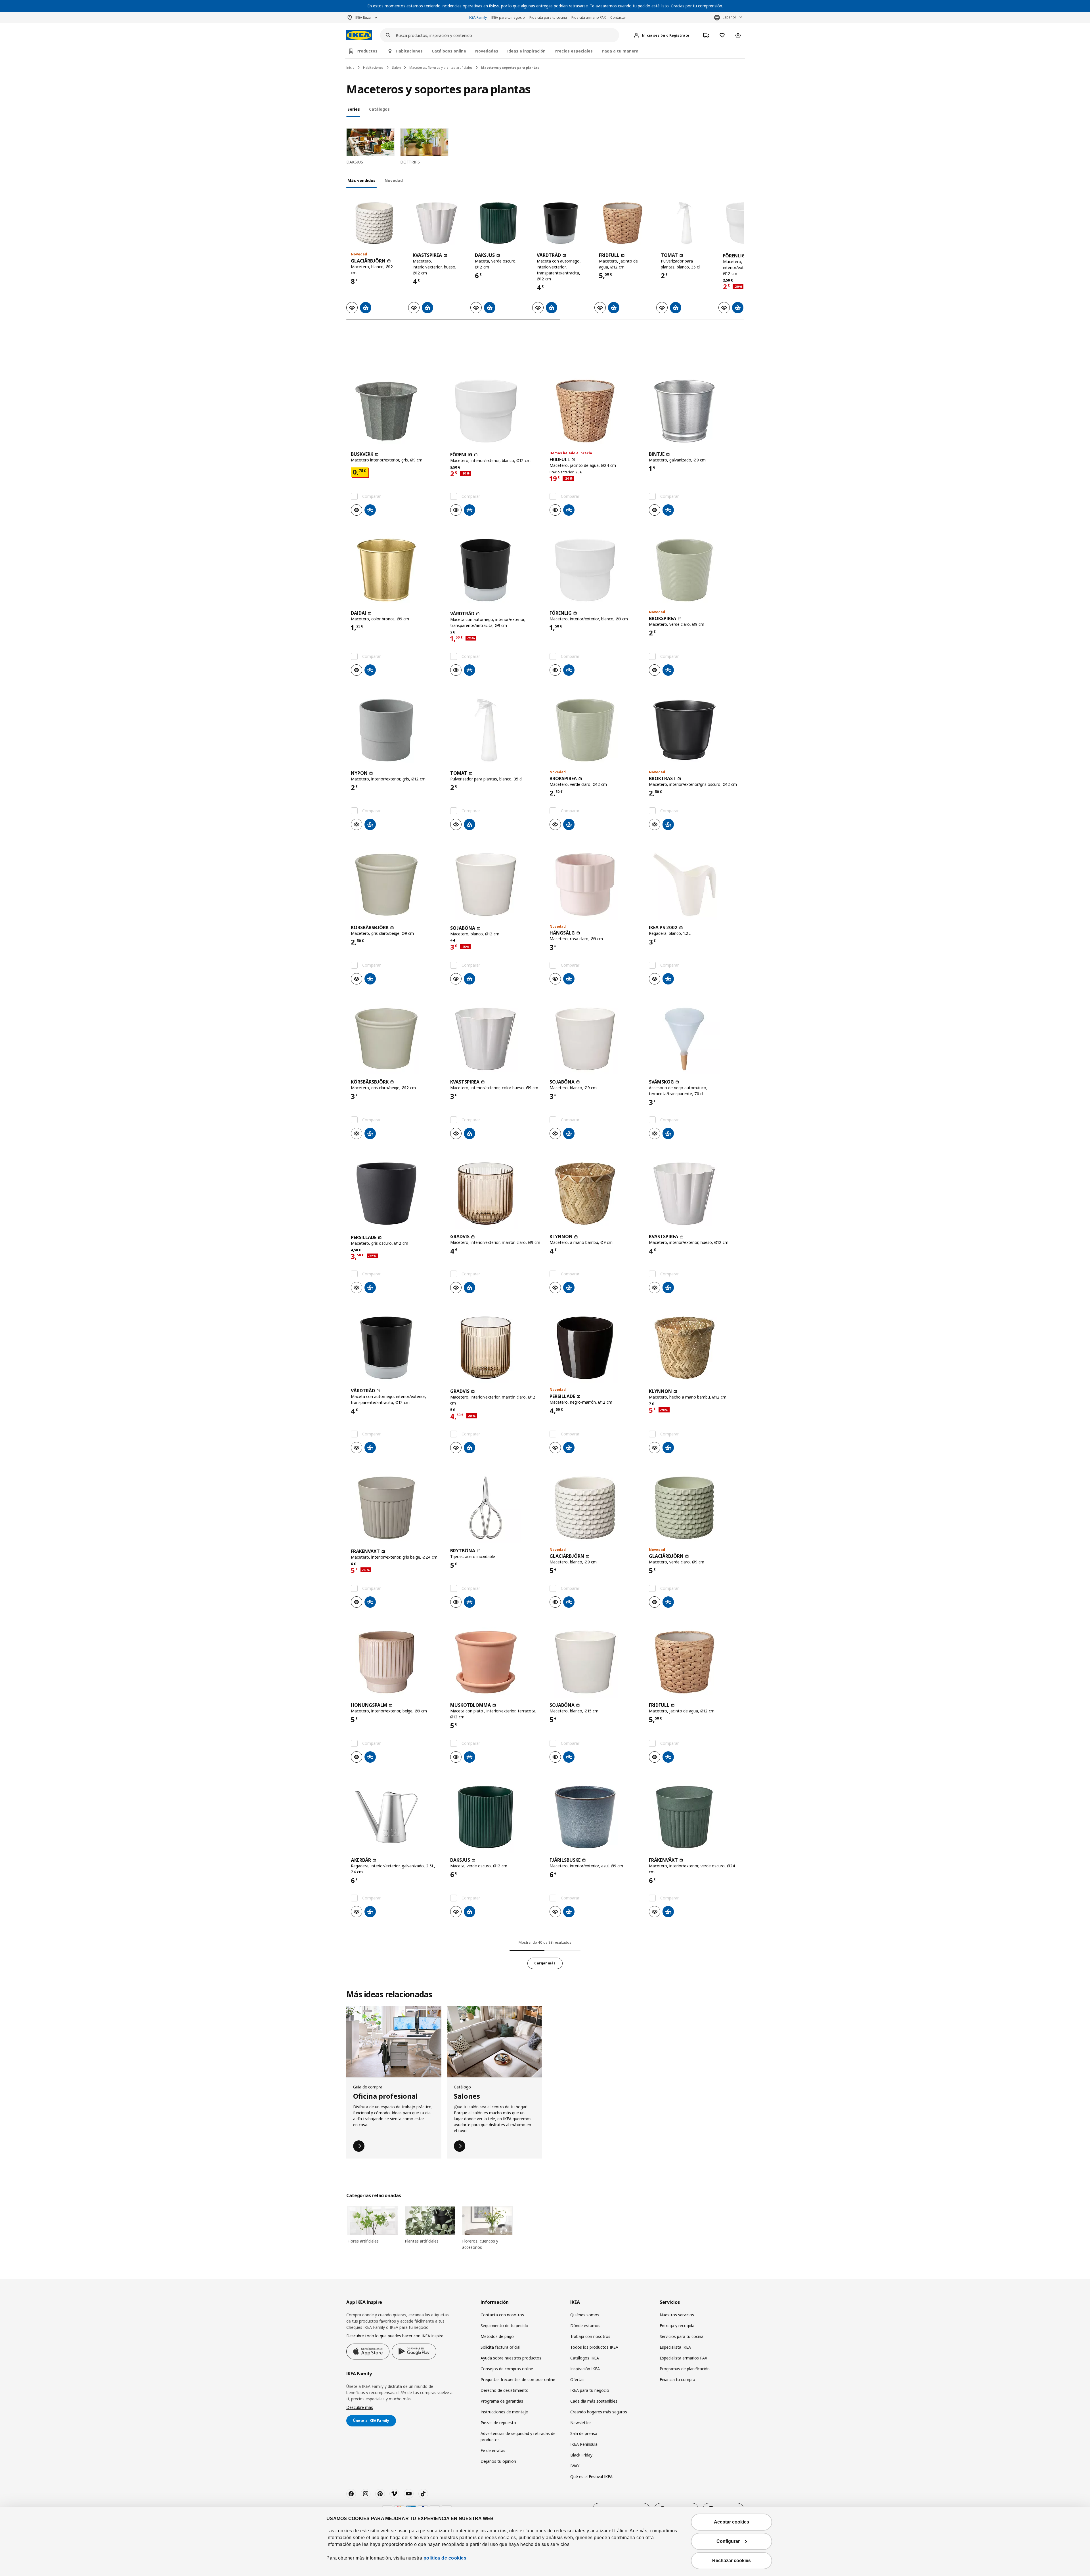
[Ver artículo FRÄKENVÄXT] (396, 1508)
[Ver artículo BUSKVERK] (396, 411)
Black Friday (581, 2455)
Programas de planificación (685, 2369)
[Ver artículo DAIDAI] (396, 570)
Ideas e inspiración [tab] (526, 51)
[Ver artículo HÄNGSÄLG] (595, 885)
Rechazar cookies (731, 2561)
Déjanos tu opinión (498, 2461)
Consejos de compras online (507, 2369)
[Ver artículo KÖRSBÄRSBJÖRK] (396, 885)
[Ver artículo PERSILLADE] (396, 1194)
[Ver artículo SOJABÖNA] (495, 885)
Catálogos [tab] (379, 109)
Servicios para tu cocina (682, 2336)
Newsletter (581, 2423)
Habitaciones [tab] (409, 51)
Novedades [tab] (487, 51)
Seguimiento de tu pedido (504, 2326)
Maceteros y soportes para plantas (510, 67)
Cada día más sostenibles (594, 2401)
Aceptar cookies (731, 2522)
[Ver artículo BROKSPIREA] (694, 570)
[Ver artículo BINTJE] (694, 411)
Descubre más (360, 2407)
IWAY (575, 2466)
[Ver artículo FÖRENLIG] (495, 411)
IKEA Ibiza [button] (363, 17)
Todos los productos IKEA (594, 2347)
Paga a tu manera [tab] (620, 51)
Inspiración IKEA (585, 2369)
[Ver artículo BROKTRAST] (694, 730)
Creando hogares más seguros (599, 2412)
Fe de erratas (493, 2450)
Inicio (350, 67)
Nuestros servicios (677, 2315)
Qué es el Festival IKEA (591, 2477)
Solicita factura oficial (500, 2347)
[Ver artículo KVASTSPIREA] (436, 223)
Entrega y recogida (677, 2326)
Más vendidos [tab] (361, 180)
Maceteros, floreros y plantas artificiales (441, 67)
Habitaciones (373, 67)
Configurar (728, 2541)
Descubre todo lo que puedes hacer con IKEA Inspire (395, 2336)
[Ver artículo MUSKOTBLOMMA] (495, 1662)
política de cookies (445, 2558)
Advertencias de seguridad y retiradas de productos (518, 2437)
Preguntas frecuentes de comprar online (518, 2379)
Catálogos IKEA (585, 2358)
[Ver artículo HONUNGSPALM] (396, 1662)
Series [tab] (354, 109)
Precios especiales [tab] (574, 51)
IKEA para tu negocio (508, 17)
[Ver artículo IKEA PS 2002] (694, 885)
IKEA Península (584, 2444)
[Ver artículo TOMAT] (684, 223)
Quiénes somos (585, 2315)
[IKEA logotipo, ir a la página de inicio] (359, 35)
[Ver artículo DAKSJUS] (498, 223)
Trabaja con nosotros (590, 2336)
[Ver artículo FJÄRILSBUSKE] (595, 1817)
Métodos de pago (497, 2336)
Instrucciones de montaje (504, 2412)
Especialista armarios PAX (683, 2358)
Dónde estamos (585, 2326)
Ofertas (577, 2379)
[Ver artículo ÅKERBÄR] (396, 1817)
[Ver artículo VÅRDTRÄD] (560, 223)
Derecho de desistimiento (505, 2390)
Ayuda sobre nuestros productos (511, 2358)
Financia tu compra (677, 2379)
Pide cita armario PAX (589, 17)
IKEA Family (478, 17)
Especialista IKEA (675, 2347)
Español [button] (729, 17)
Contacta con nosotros (502, 2315)
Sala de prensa (584, 2433)
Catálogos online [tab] (449, 51)
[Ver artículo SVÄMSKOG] (694, 1039)
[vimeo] (394, 2494)
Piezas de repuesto (498, 2423)
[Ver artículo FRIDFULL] (622, 223)
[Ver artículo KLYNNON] (595, 1194)
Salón (396, 67)
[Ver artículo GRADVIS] (495, 1194)
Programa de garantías (502, 2401)
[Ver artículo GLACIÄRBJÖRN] (374, 223)
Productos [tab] (367, 51)
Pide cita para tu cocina (548, 17)
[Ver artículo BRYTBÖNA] (495, 1508)
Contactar (618, 17)
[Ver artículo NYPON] (396, 730)
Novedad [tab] (394, 180)
